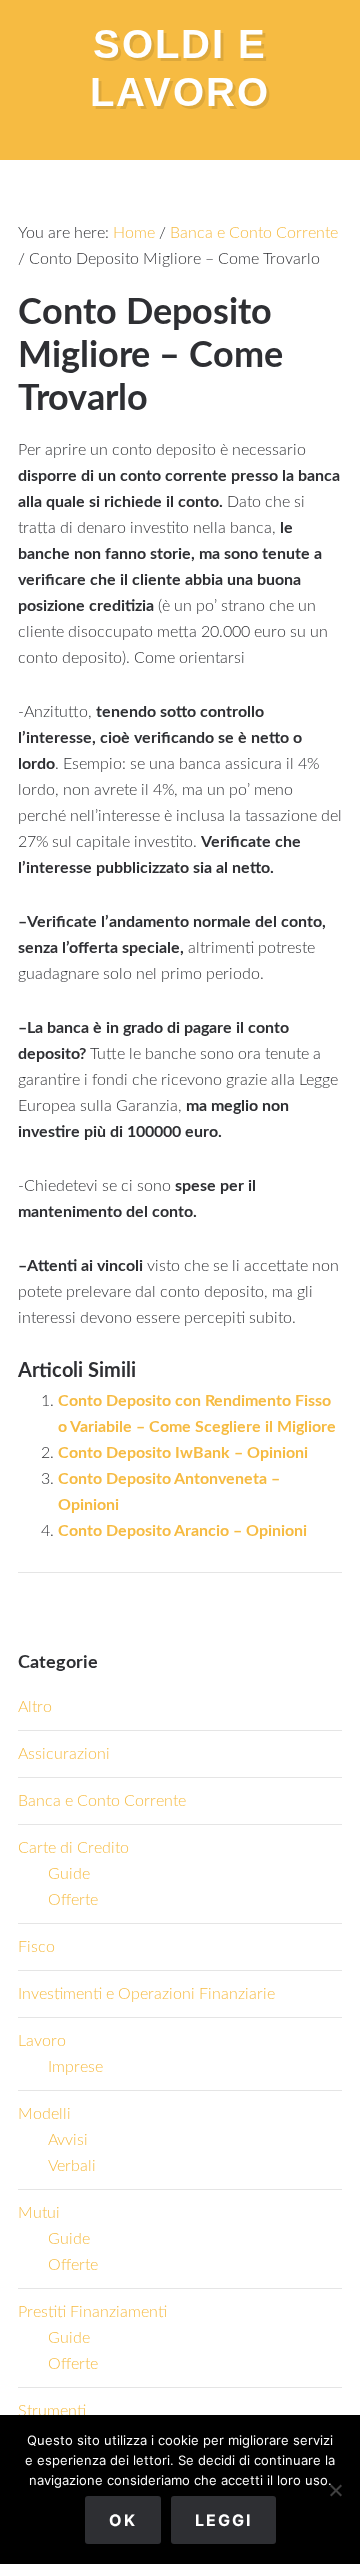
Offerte (73, 1900)
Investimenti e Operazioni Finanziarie (146, 1994)
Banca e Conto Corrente (102, 1801)
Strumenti (52, 2411)
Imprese (75, 2067)
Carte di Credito (73, 1848)
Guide (69, 1874)
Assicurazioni (64, 1754)
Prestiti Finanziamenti (92, 2312)
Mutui (39, 2213)
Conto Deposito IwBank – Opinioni (183, 1453)
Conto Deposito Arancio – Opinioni (182, 1531)
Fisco (36, 1947)
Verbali (72, 2166)
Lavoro (42, 2041)
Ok (123, 2520)
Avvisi (68, 2140)
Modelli (44, 2114)
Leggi (223, 2520)
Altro (35, 1707)
